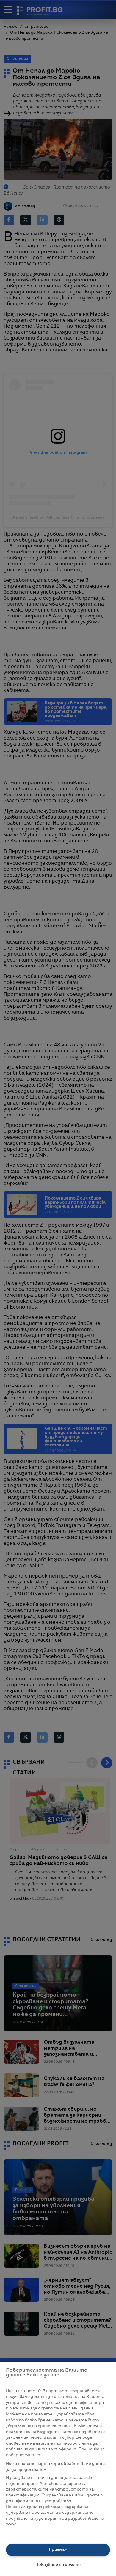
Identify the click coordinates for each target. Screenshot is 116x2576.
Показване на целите (58, 2565)
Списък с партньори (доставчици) (42, 2531)
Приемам (58, 2550)
